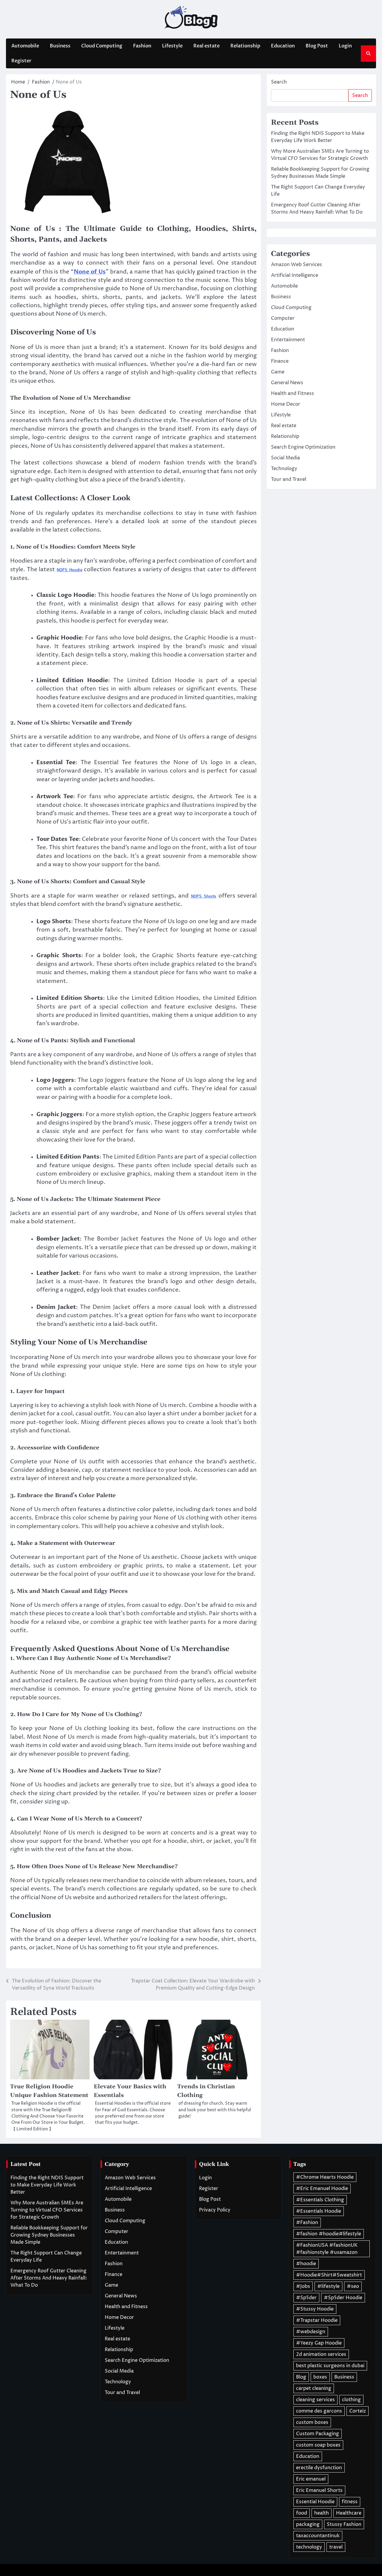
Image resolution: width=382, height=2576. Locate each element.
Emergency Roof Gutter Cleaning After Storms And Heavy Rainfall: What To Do (49, 2278)
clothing (351, 2400)
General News (287, 383)
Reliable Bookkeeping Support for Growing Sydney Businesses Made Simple (49, 2235)
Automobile (25, 46)
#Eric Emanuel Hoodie (322, 2189)
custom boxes (312, 2422)
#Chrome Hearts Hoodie (325, 2177)
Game (278, 372)
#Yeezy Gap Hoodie (319, 2343)
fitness (350, 2502)
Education (283, 46)
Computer (283, 318)
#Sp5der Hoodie (343, 2298)
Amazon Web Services (296, 265)
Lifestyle (172, 46)
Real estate (207, 46)
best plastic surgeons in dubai (330, 2366)
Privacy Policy (215, 2210)
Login (345, 46)
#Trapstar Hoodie (317, 2320)
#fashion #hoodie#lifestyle (329, 2234)
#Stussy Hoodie (315, 2309)
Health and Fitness (292, 393)
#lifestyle (328, 2286)
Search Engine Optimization (303, 447)
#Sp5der (306, 2298)
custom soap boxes (318, 2445)
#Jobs (303, 2286)
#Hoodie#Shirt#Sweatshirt (329, 2275)
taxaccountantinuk (318, 2536)
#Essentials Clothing (320, 2200)
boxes (320, 2377)
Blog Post (317, 46)
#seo (353, 2286)
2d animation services (321, 2354)
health (322, 2513)
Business (60, 46)
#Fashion (307, 2223)
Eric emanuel (311, 2479)
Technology (284, 469)
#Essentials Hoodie (319, 2211)
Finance (280, 361)
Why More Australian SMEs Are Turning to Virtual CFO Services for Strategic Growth (47, 2210)
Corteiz (358, 2411)
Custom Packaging (318, 2434)
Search (279, 82)
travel (336, 2547)
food (302, 2513)
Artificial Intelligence (295, 275)
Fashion (142, 46)
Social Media (285, 458)
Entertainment (288, 340)
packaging (308, 2524)
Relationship (245, 46)
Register (21, 61)
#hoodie (306, 2264)
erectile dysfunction (319, 2468)
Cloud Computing (102, 46)
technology (309, 2547)
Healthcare (349, 2513)
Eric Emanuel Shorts (319, 2490)
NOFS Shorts (204, 896)
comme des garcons (319, 2411)
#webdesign (311, 2332)
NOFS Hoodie (70, 570)
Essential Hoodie (315, 2502)
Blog (301, 2377)
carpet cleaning (314, 2388)
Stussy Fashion (344, 2524)
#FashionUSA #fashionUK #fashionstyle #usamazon (327, 2249)
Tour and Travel (289, 479)
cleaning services (315, 2400)
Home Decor (286, 404)
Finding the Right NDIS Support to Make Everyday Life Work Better (47, 2185)
